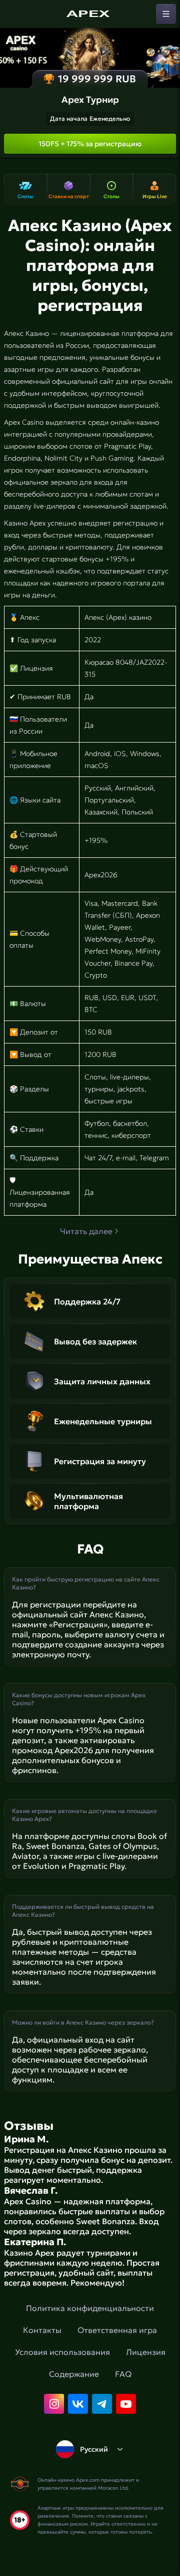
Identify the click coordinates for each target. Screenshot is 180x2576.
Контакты (42, 2330)
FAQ (123, 2374)
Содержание (74, 2374)
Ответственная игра (117, 2330)
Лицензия (146, 2352)
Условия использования (62, 2352)
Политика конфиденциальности (90, 2308)
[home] (90, 14)
